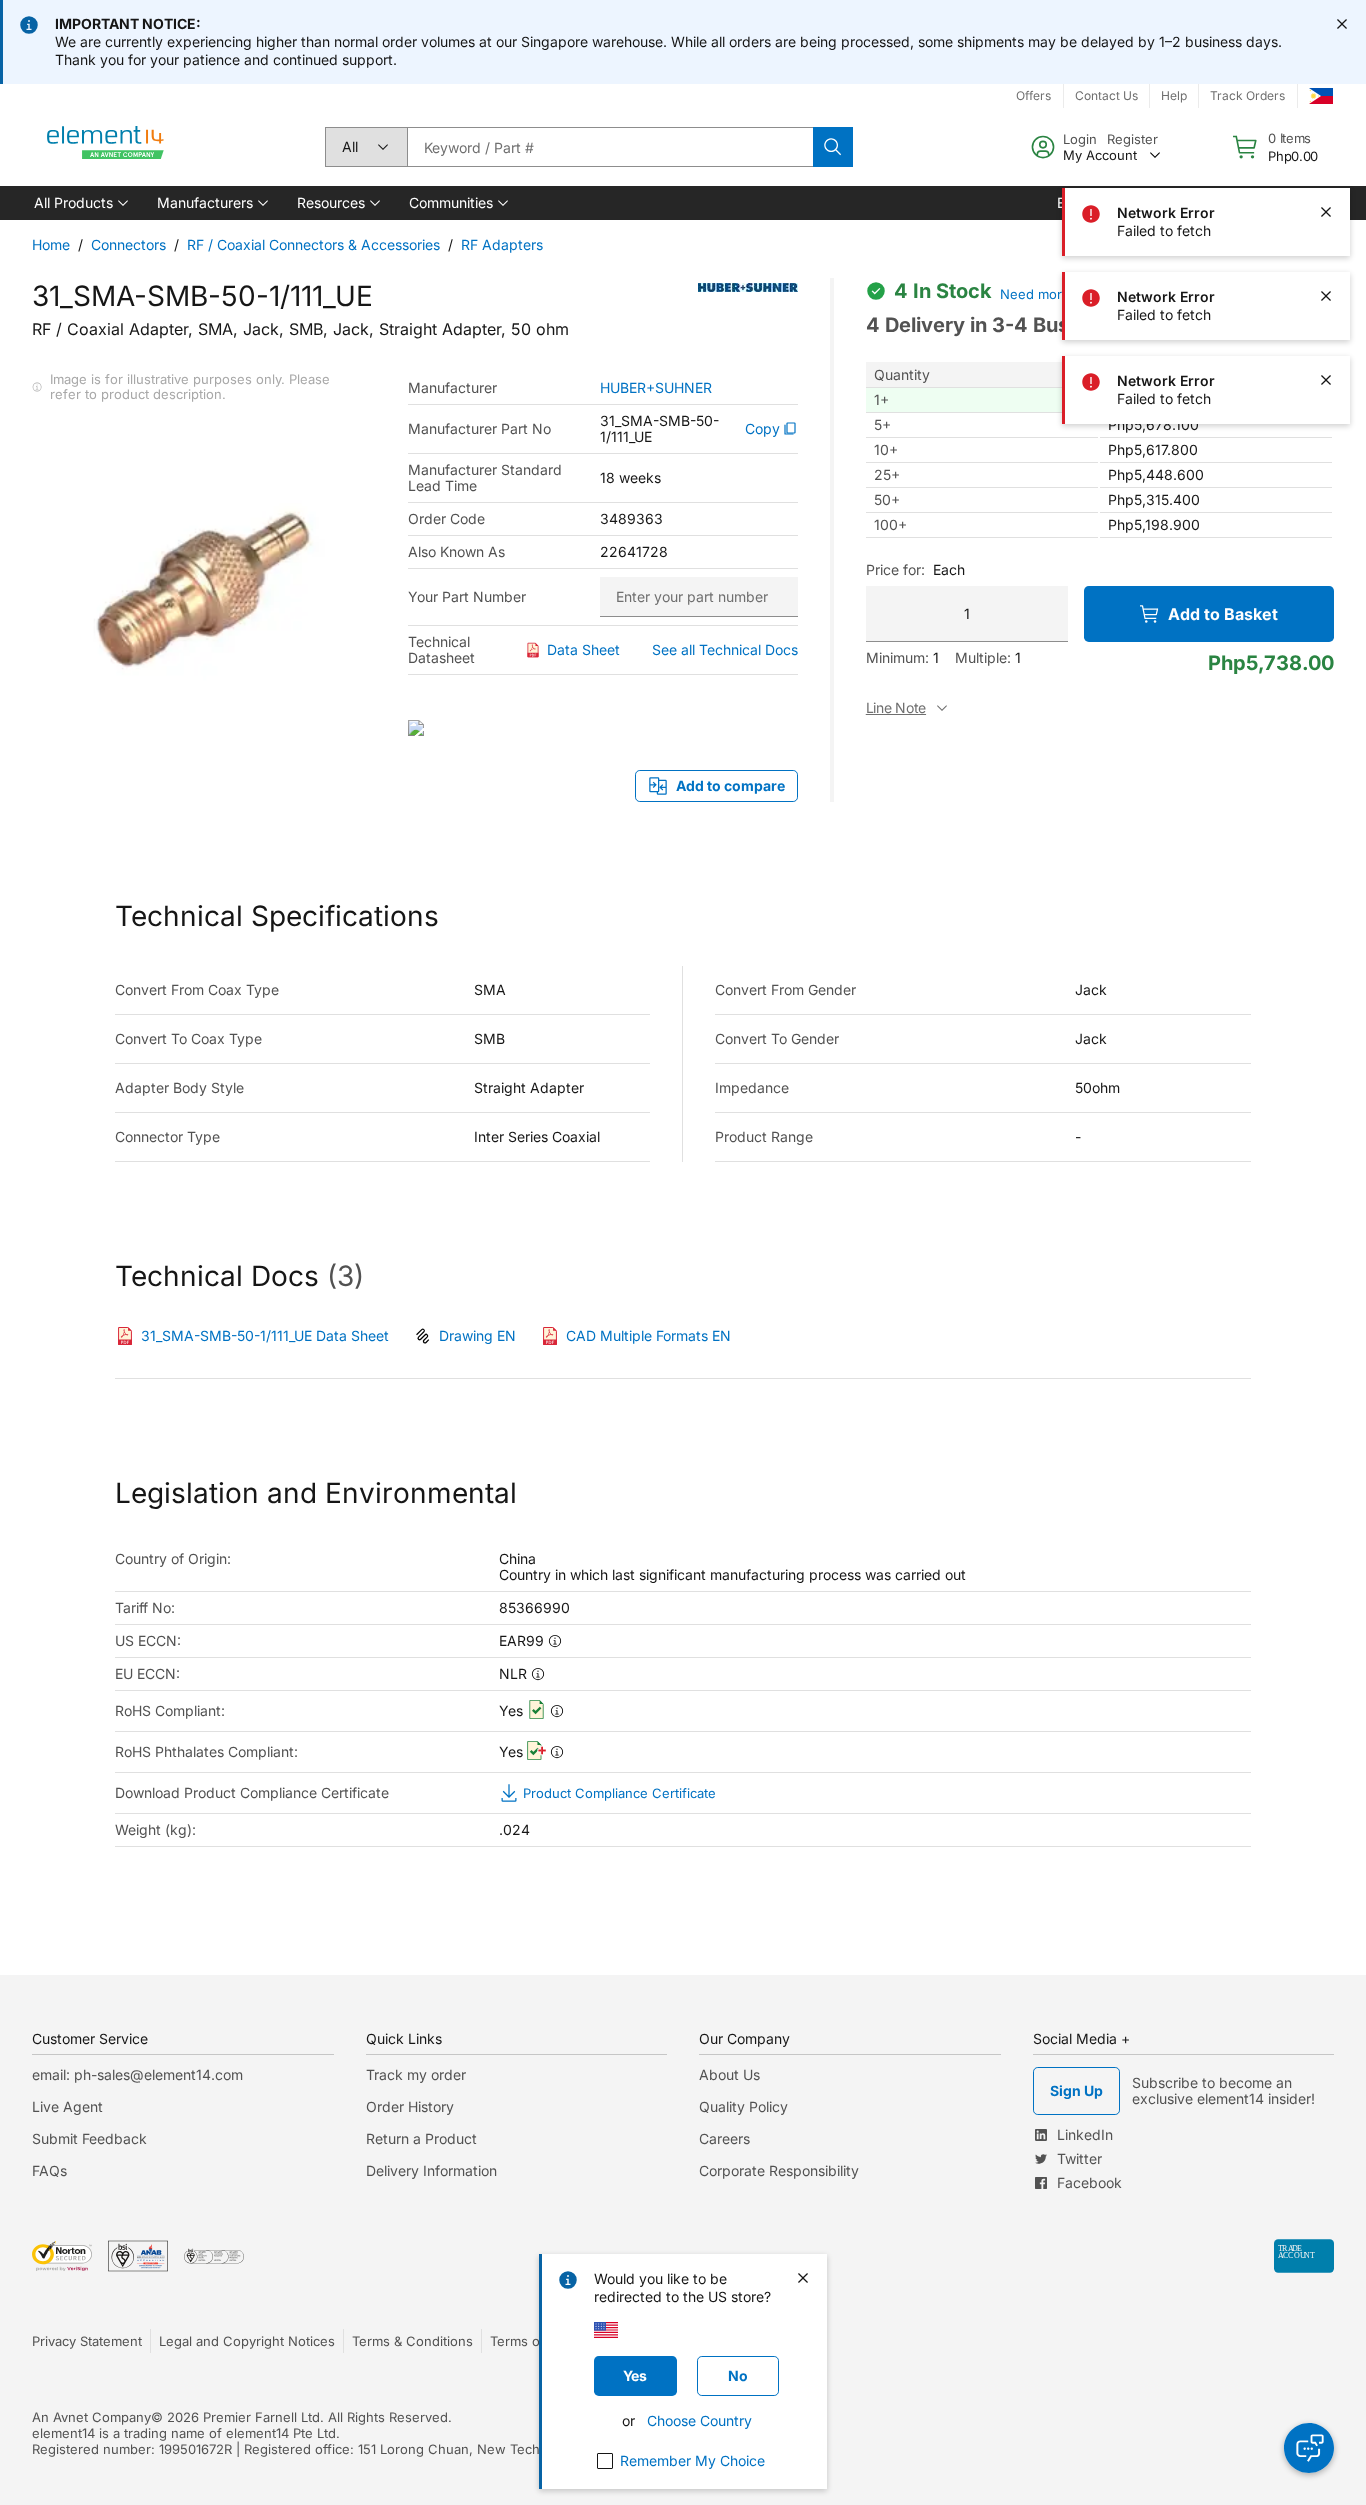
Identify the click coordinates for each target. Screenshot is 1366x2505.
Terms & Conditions (412, 2341)
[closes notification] (1342, 24)
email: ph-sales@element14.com (137, 2074)
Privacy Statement (87, 2341)
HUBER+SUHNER (656, 388)
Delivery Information (431, 2170)
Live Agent (67, 2106)
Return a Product (421, 2138)
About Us (729, 2074)
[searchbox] (610, 147)
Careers (724, 2138)
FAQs (49, 2170)
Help (1174, 95)
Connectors (128, 244)
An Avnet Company (91, 2417)
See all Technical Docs (725, 649)
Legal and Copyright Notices (247, 2341)
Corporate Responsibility (779, 2170)
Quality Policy (743, 2106)
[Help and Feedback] (1309, 2448)
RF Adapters (502, 244)
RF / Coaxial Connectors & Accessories (313, 244)
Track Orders (1247, 95)
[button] (79, 203)
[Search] (833, 147)
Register (1132, 139)
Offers (1033, 95)
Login (1080, 139)
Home (51, 244)
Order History (410, 2106)
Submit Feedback (89, 2138)
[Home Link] (106, 147)
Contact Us (1106, 95)
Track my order (416, 2074)
